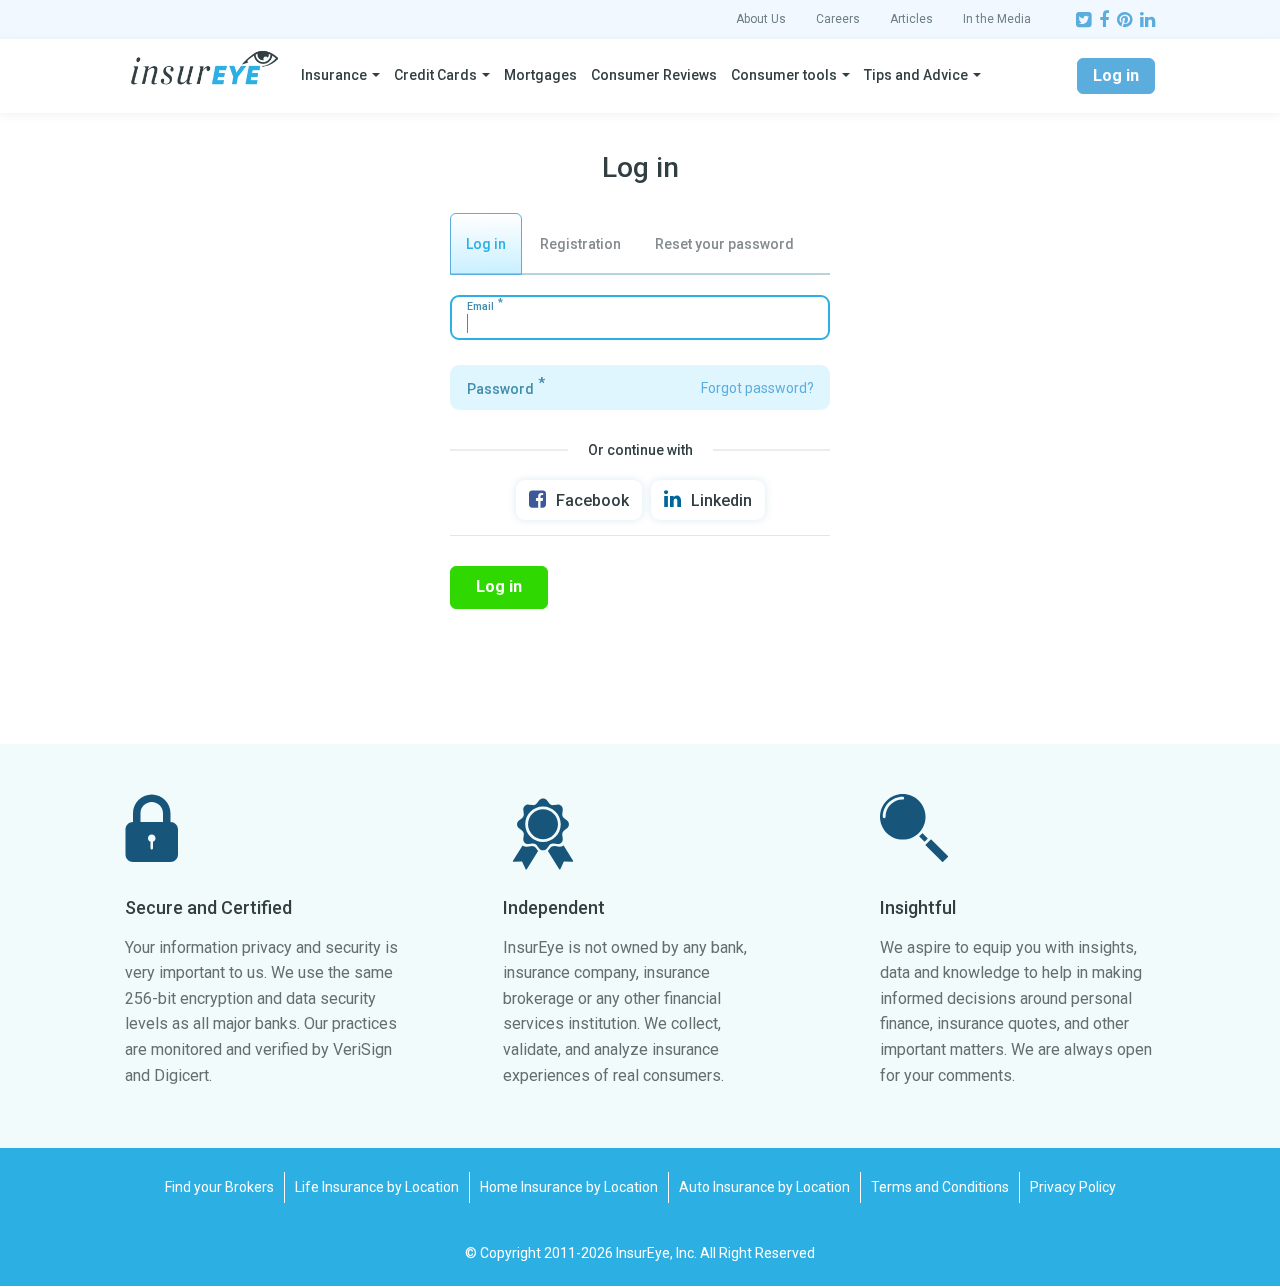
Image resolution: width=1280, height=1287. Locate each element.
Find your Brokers (219, 1187)
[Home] (204, 68)
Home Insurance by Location (569, 1187)
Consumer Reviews (654, 75)
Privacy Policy (1073, 1187)
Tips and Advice (916, 75)
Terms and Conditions (940, 1187)
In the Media (997, 19)
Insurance (334, 75)
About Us (761, 19)
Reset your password (724, 244)
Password (500, 389)
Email (480, 306)
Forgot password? (757, 388)
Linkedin (721, 500)
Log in (1116, 75)
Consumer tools (784, 75)
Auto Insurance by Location (764, 1187)
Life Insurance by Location (377, 1187)
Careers (838, 19)
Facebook (592, 500)
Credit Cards (435, 75)
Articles (911, 19)
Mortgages (540, 75)
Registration (580, 244)
